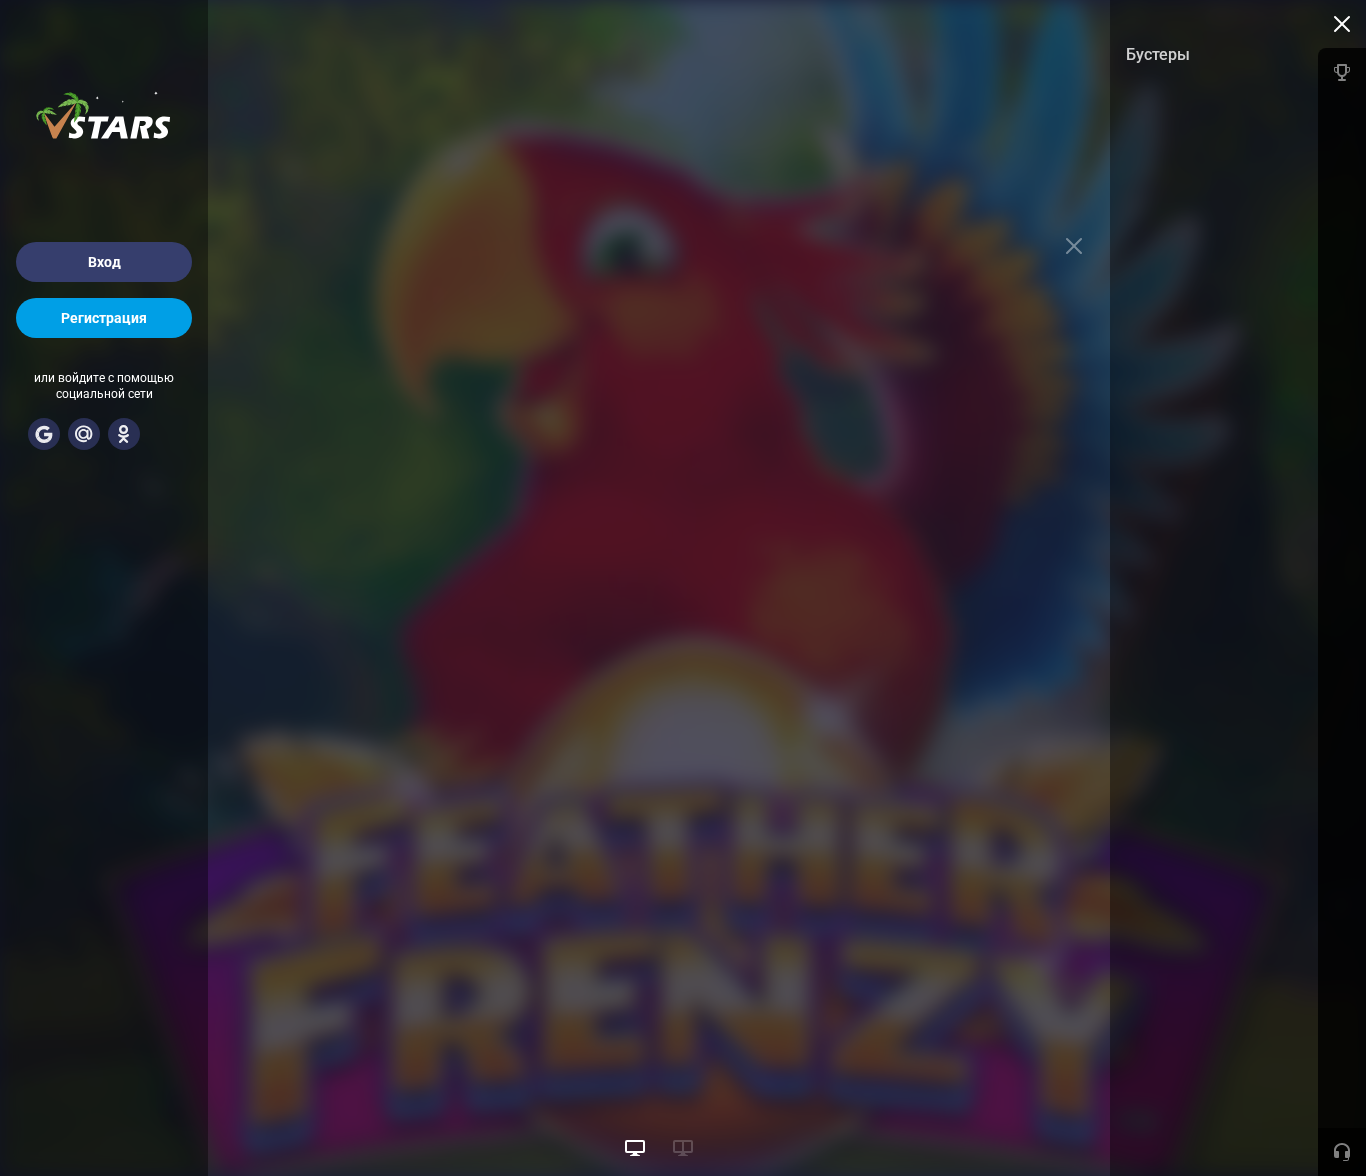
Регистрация (104, 318)
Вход (104, 262)
